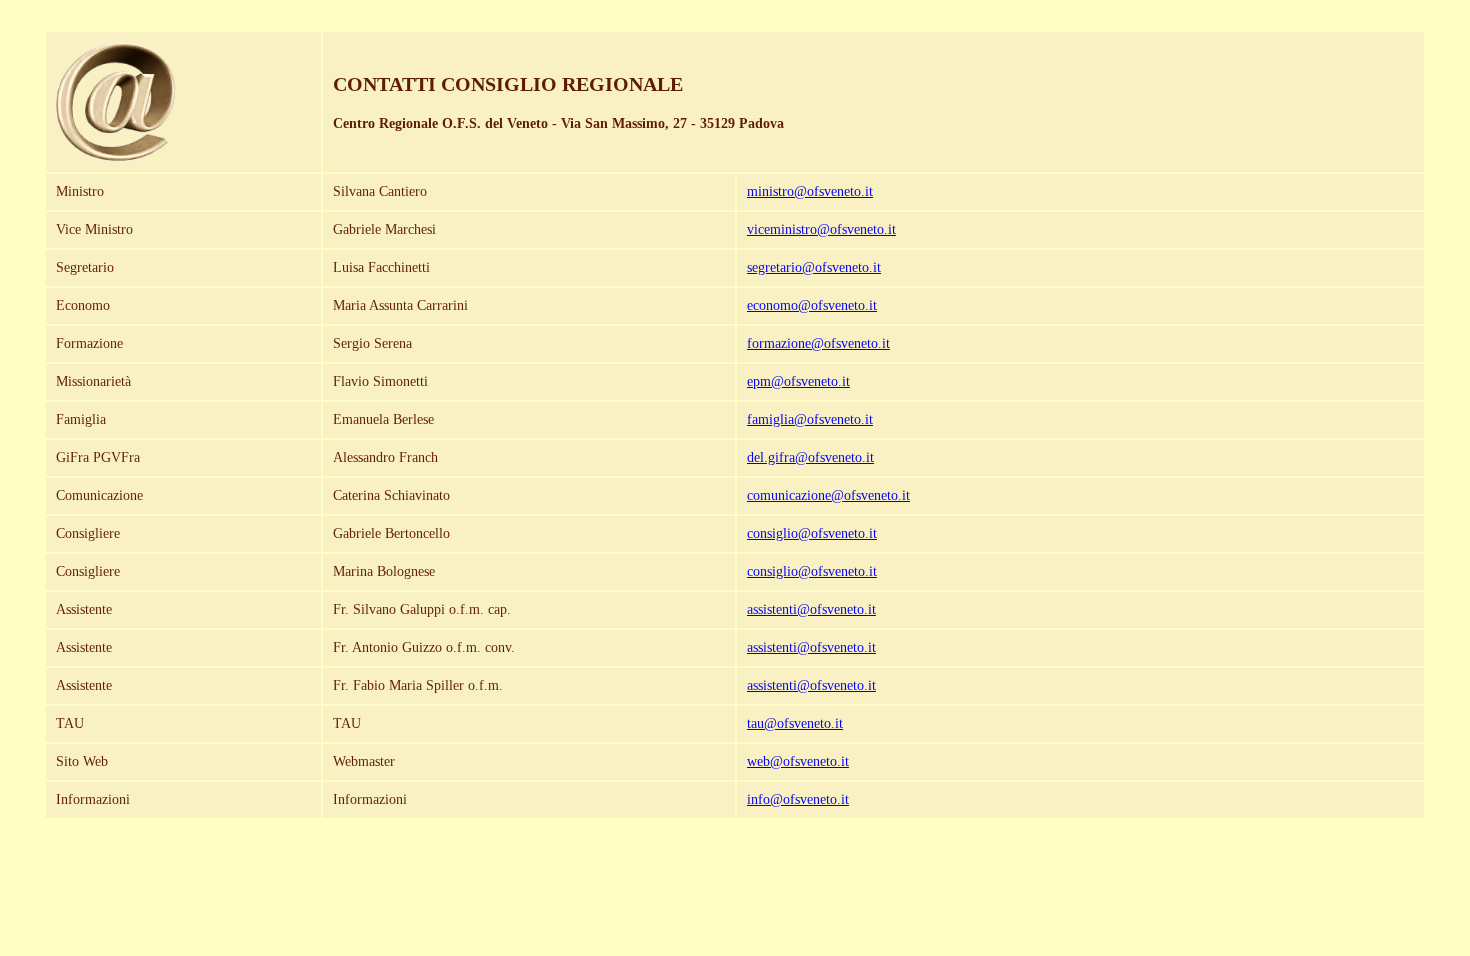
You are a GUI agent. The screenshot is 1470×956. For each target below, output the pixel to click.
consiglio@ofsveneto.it (812, 533)
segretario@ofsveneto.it (814, 267)
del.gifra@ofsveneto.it (810, 457)
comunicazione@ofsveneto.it (828, 495)
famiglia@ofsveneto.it (810, 419)
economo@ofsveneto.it (812, 305)
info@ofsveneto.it (798, 799)
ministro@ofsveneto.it (810, 191)
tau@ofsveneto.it (795, 723)
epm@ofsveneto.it (798, 381)
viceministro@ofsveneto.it (821, 229)
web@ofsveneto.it (798, 761)
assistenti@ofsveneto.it (811, 609)
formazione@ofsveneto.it (818, 343)
